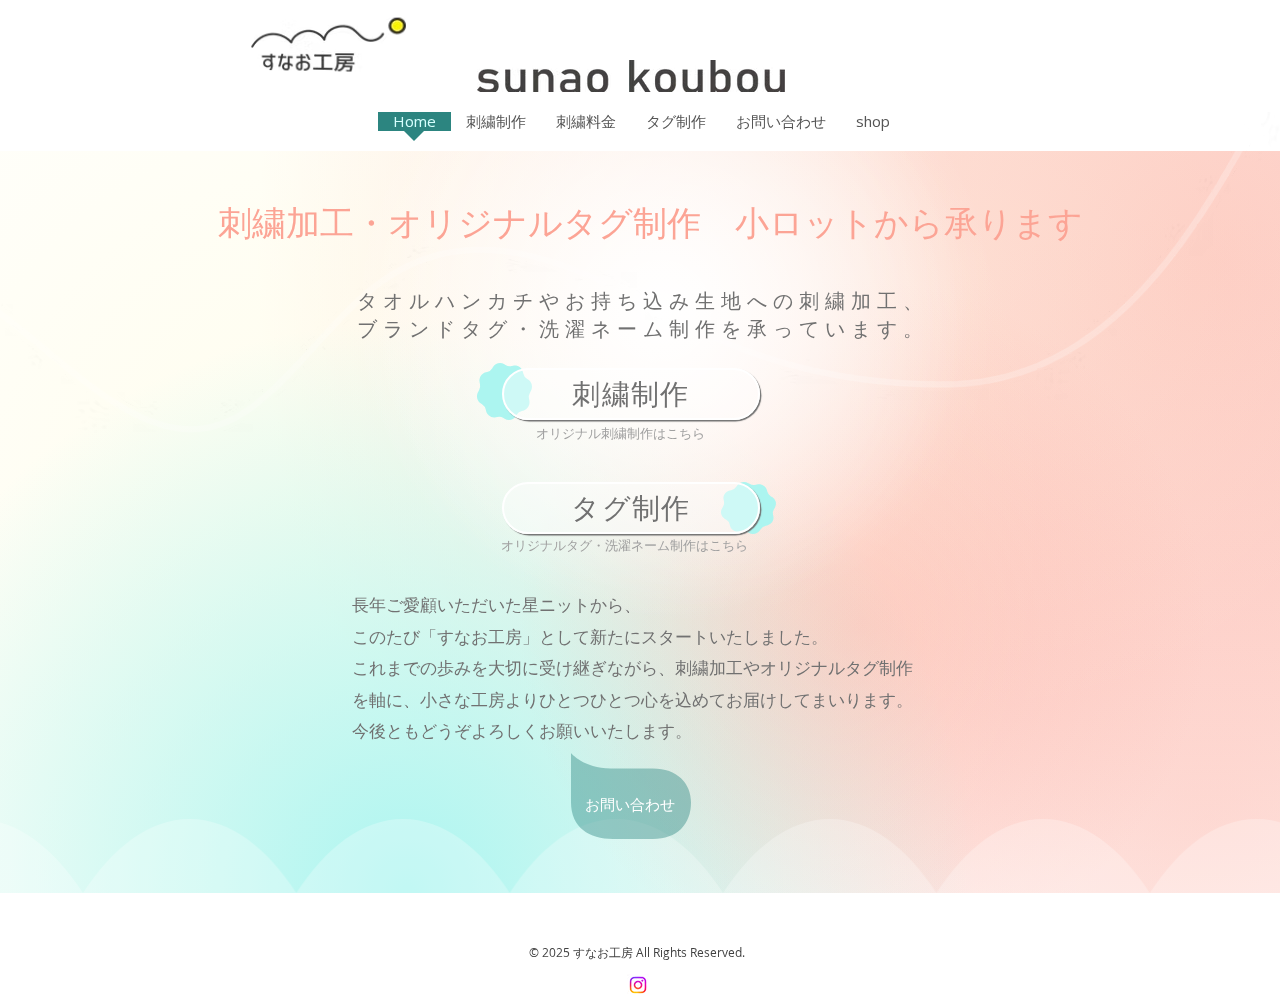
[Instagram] (638, 985)
